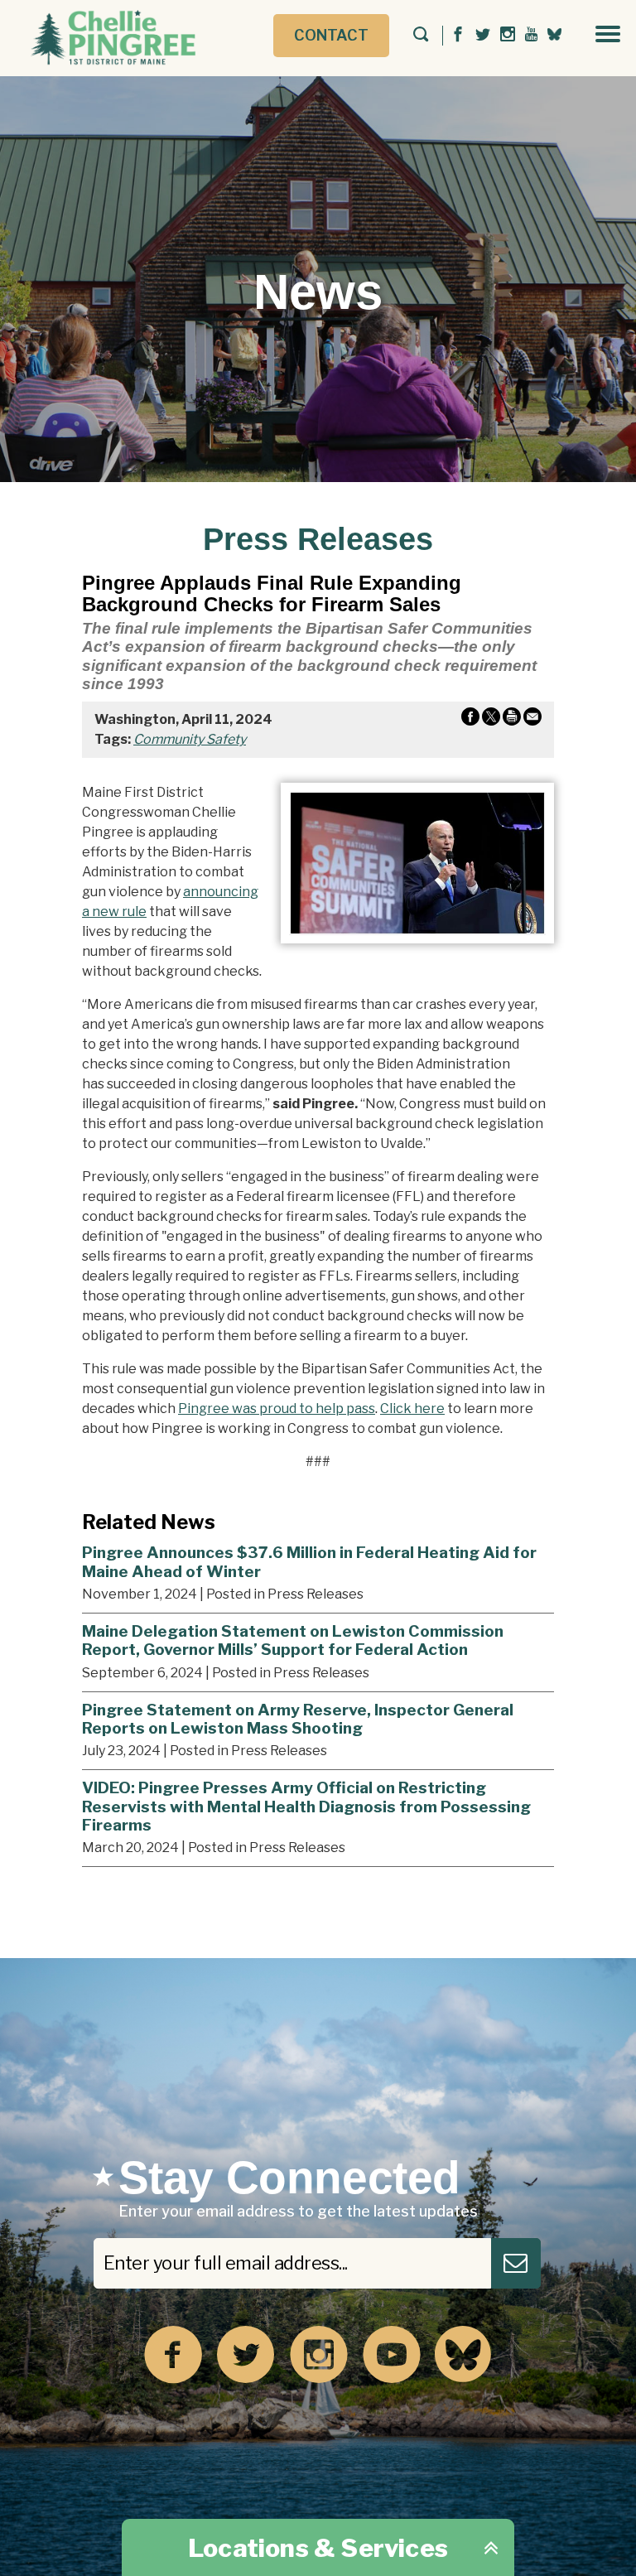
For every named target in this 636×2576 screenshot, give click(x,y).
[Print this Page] (512, 720)
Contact (331, 35)
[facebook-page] (458, 35)
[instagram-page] (508, 35)
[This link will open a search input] (421, 36)
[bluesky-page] (554, 34)
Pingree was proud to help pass (277, 1409)
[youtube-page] (531, 35)
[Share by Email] (532, 720)
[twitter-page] (483, 35)
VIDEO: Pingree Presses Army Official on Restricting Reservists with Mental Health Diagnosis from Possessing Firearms (306, 1806)
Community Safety (190, 739)
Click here (412, 1409)
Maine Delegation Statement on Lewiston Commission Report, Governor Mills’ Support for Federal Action (293, 1640)
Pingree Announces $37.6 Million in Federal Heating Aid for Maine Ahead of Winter (309, 1562)
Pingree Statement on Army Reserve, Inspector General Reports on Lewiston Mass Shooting (298, 1719)
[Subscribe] (516, 2263)
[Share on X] (491, 720)
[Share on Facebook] (470, 720)
